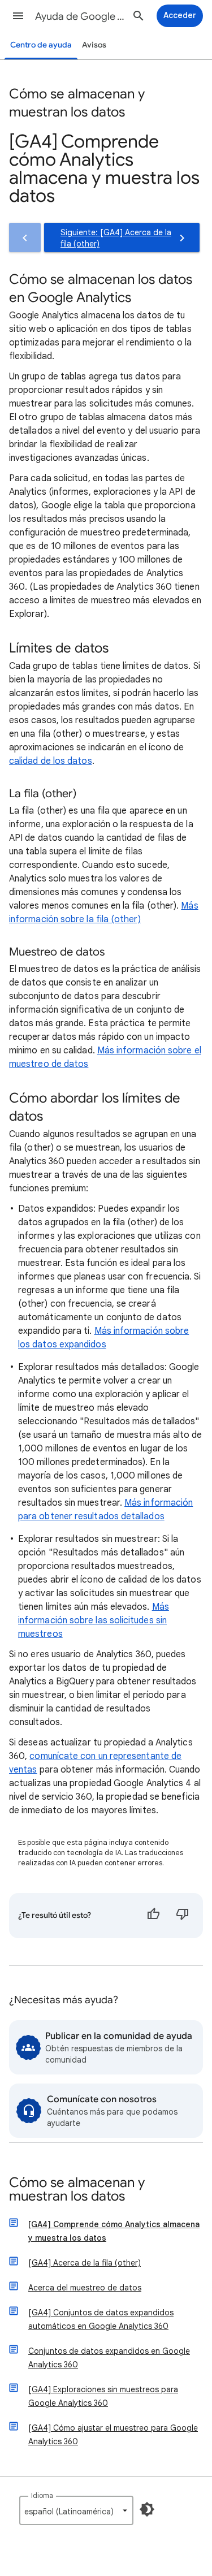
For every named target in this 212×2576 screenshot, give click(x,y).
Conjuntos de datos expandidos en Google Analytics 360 (109, 2358)
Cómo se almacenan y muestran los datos (77, 2190)
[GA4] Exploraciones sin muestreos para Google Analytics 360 (103, 2396)
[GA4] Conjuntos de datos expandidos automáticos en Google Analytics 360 (101, 2319)
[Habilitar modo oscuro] (147, 2509)
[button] (18, 16)
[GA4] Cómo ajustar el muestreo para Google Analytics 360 (113, 2435)
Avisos (94, 45)
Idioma (42, 2495)
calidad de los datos (51, 761)
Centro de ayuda (41, 45)
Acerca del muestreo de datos (85, 2288)
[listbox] (76, 2510)
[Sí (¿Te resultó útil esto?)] (153, 1916)
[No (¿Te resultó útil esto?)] (183, 1916)
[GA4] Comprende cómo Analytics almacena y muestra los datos (114, 2231)
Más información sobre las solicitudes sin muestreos (94, 1620)
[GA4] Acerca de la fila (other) (85, 2263)
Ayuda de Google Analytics (81, 16)
